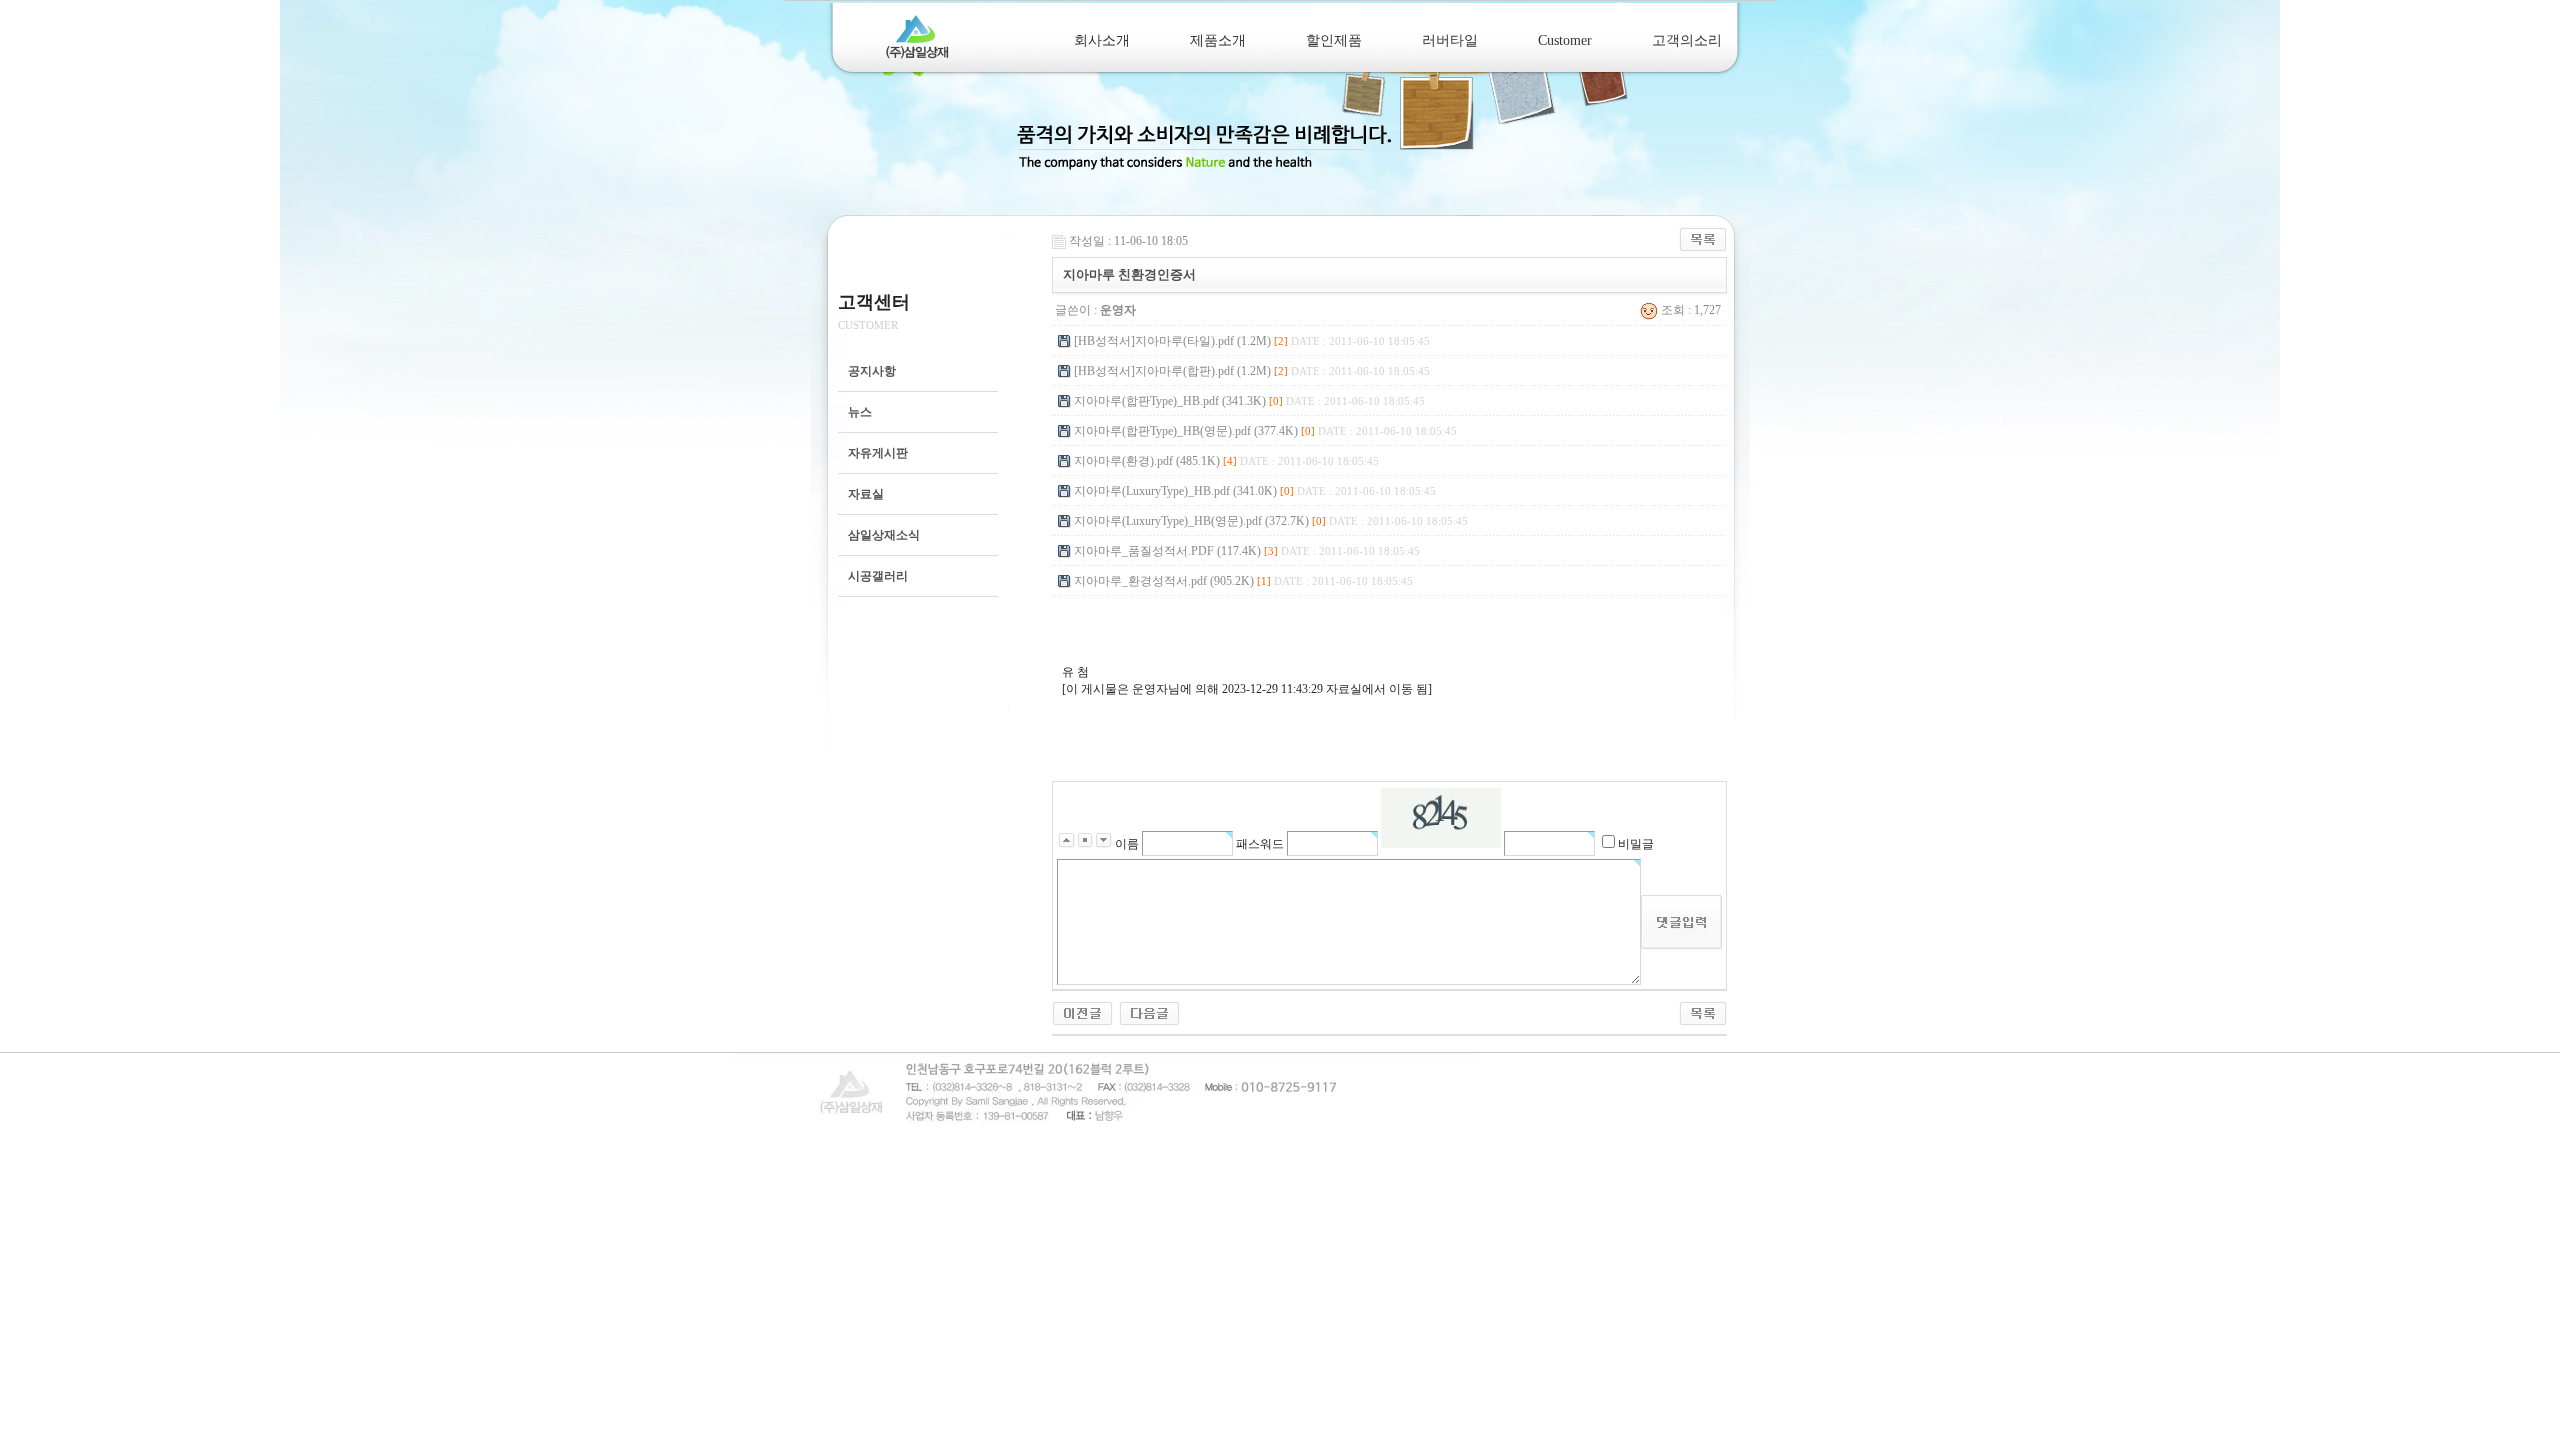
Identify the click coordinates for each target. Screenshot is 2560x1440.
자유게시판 (878, 453)
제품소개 (1218, 40)
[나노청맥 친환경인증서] (1082, 1012)
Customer (1565, 40)
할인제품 (1334, 40)
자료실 (866, 494)
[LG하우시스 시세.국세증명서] (1149, 1012)
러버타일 (1450, 40)
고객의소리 (1687, 40)
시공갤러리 (878, 576)
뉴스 (860, 412)
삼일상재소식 (884, 535)
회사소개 (1102, 40)
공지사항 (872, 371)
